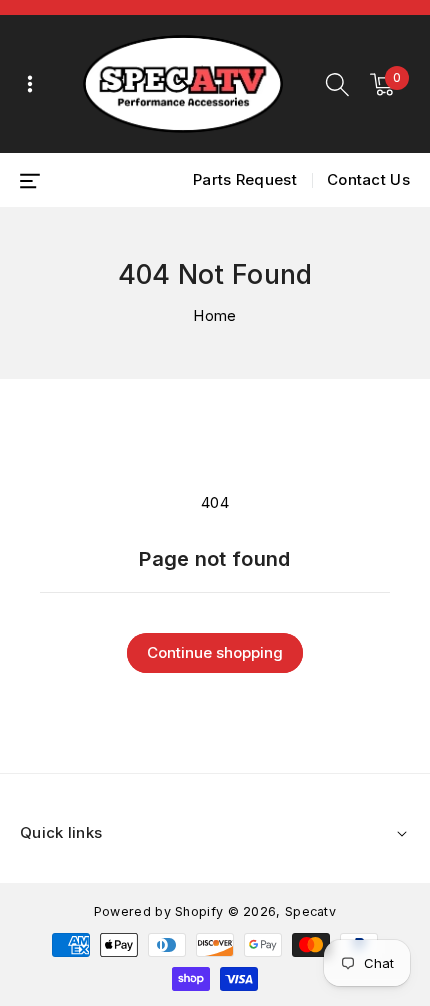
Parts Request (245, 179)
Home (214, 315)
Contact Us (368, 179)
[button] (337, 84)
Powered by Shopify (158, 911)
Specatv (310, 911)
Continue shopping (215, 652)
